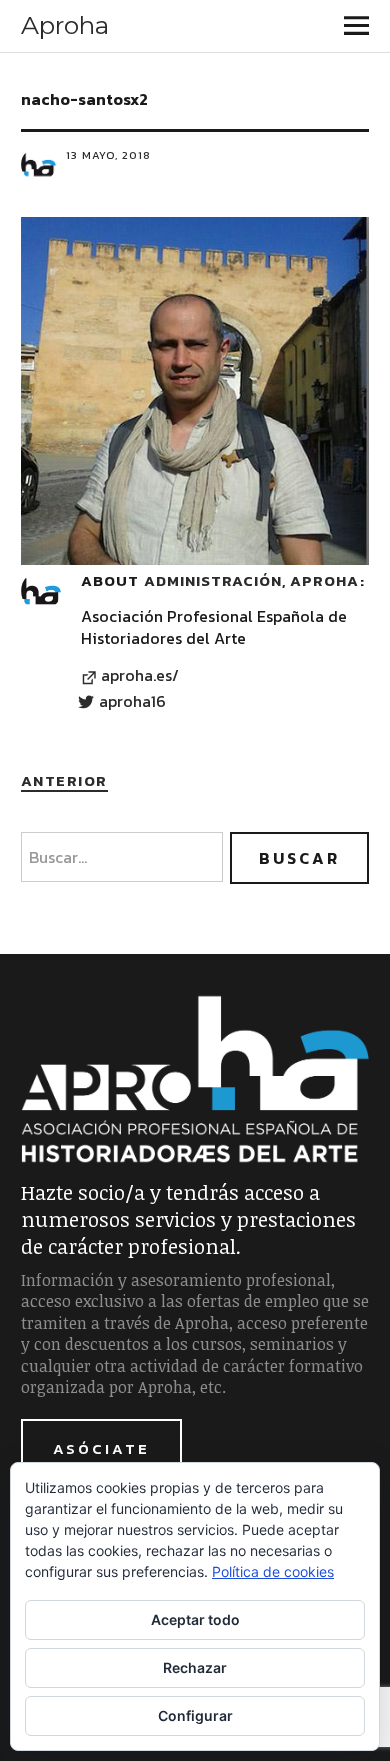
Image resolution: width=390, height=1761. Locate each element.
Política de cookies (273, 1571)
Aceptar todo (195, 1619)
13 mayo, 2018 (108, 155)
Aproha (65, 25)
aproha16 (132, 702)
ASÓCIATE (101, 1448)
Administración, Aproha (251, 580)
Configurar (195, 1715)
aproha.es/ (140, 676)
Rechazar (195, 1667)
